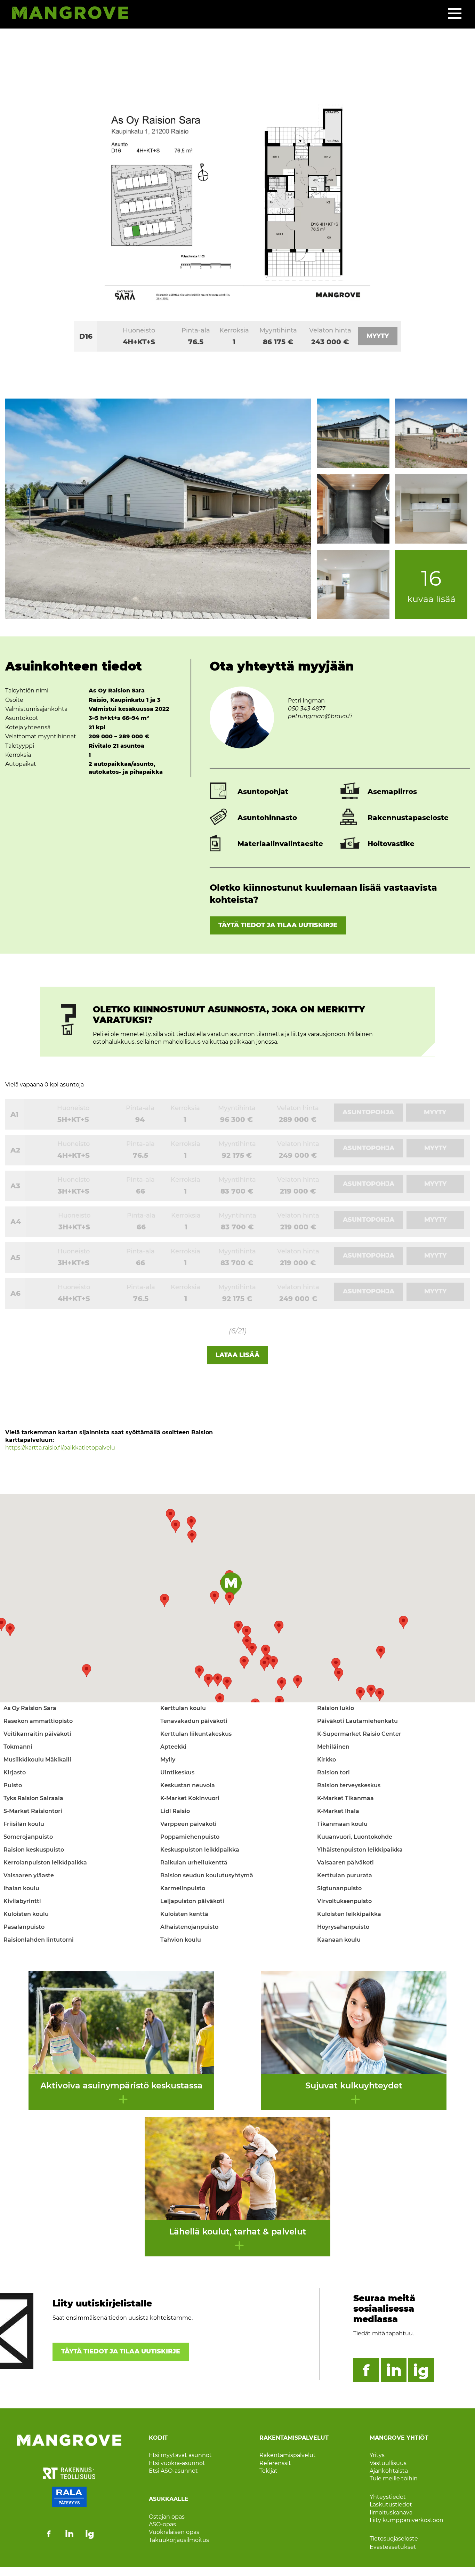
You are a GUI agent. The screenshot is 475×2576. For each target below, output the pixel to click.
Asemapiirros (392, 792)
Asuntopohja (368, 1112)
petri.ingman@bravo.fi (320, 716)
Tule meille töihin (394, 2478)
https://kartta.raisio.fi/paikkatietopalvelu (60, 1448)
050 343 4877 (307, 709)
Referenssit (275, 2463)
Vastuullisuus (388, 2463)
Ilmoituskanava (391, 2513)
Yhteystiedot (388, 2497)
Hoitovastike (391, 844)
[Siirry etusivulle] (67, 14)
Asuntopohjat (263, 792)
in (394, 2370)
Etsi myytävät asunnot (180, 2455)
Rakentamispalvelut (288, 2455)
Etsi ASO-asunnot (173, 2471)
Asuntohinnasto (267, 818)
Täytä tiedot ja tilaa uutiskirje (278, 925)
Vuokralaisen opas (174, 2532)
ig (421, 2370)
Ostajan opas (167, 2517)
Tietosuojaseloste (394, 2539)
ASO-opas (162, 2524)
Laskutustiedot (391, 2505)
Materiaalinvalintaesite (280, 844)
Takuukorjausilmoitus (179, 2540)
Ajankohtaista (389, 2471)
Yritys (377, 2455)
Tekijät (268, 2471)
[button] (279, 1702)
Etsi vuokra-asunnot (177, 2463)
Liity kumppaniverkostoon (406, 2520)
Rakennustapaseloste (408, 818)
